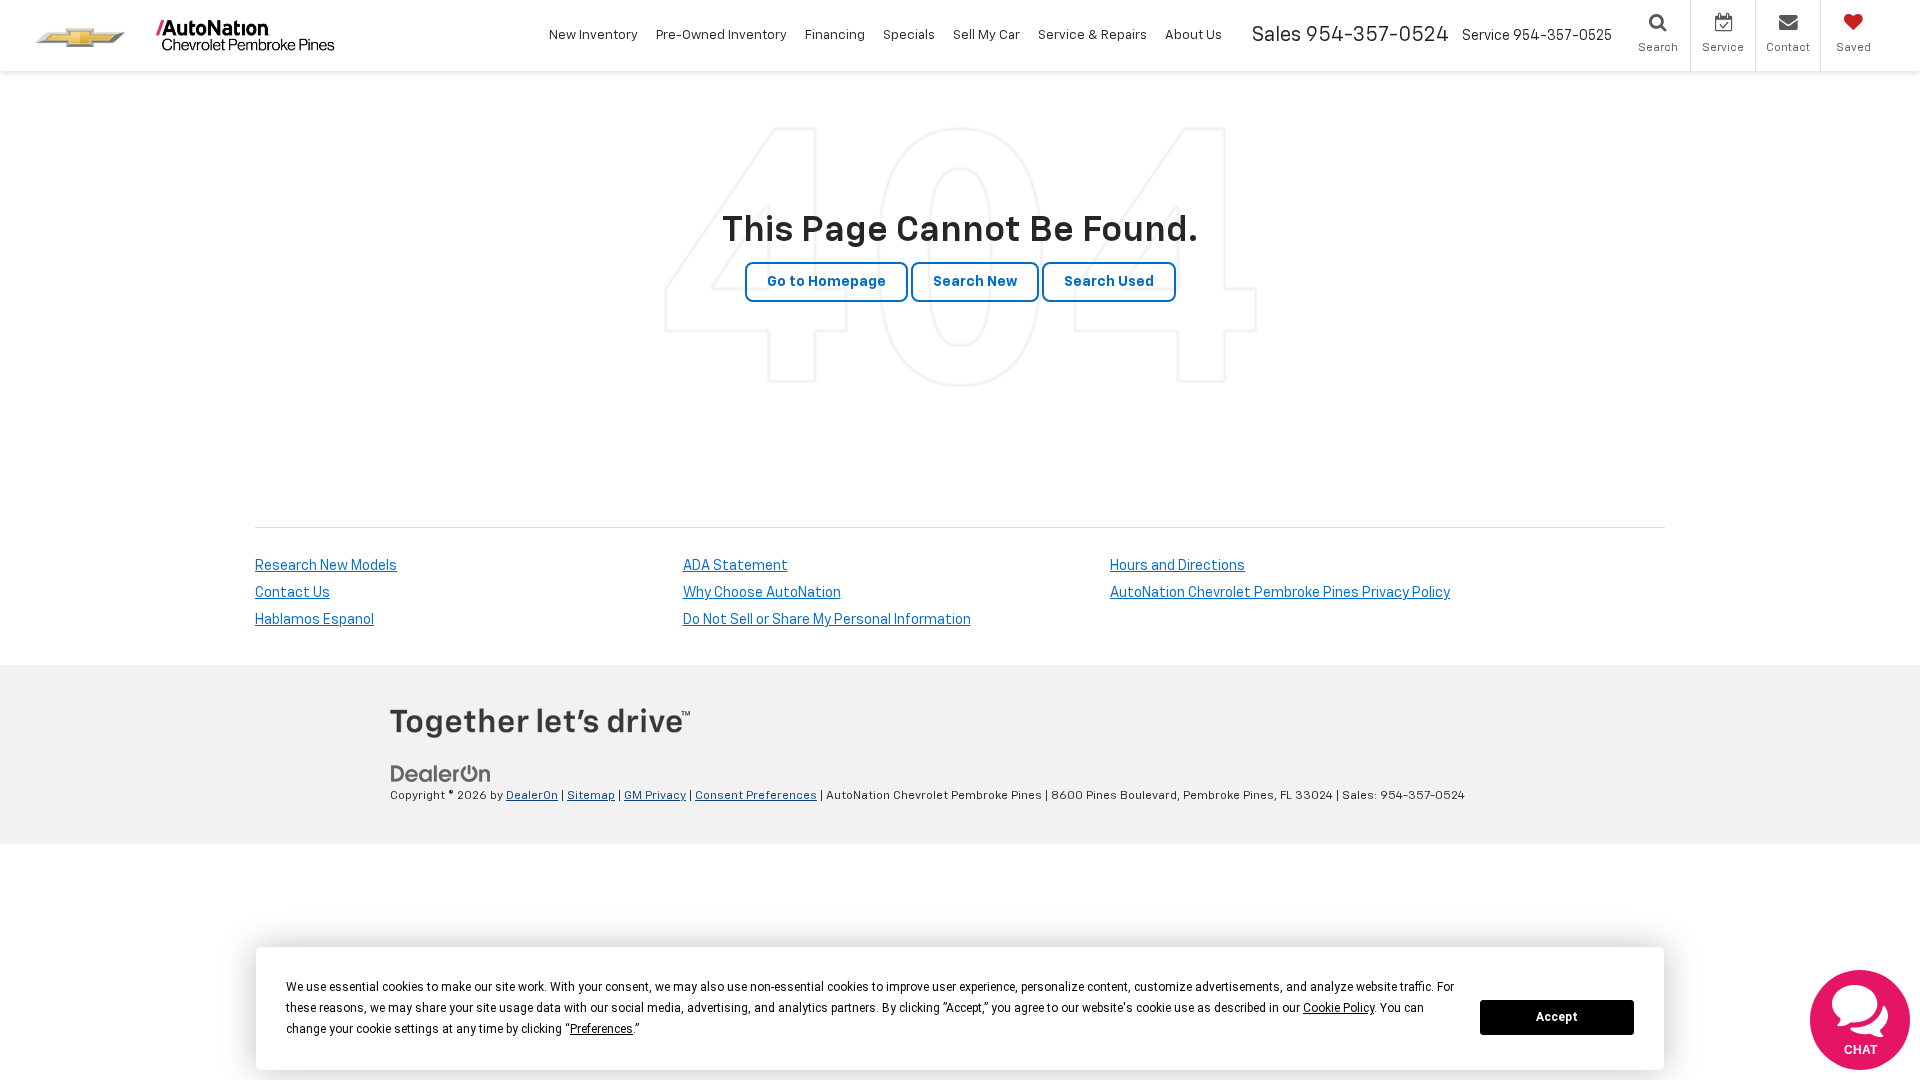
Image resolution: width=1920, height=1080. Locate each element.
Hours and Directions (1177, 566)
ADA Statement (735, 566)
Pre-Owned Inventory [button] (721, 35)
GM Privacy (655, 796)
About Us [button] (1193, 35)
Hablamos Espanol (314, 620)
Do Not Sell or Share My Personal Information (827, 620)
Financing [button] (835, 35)
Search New (975, 282)
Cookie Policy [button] (1338, 1008)
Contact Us (292, 593)
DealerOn (532, 796)
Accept (1557, 1017)
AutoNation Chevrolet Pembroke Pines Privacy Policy (1280, 593)
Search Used (1109, 282)
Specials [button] (909, 35)
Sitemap (591, 796)
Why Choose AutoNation (762, 593)
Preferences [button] (601, 1029)
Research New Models (326, 566)
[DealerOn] (441, 774)
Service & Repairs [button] (1092, 35)
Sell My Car (986, 35)
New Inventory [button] (593, 35)
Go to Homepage (826, 282)
